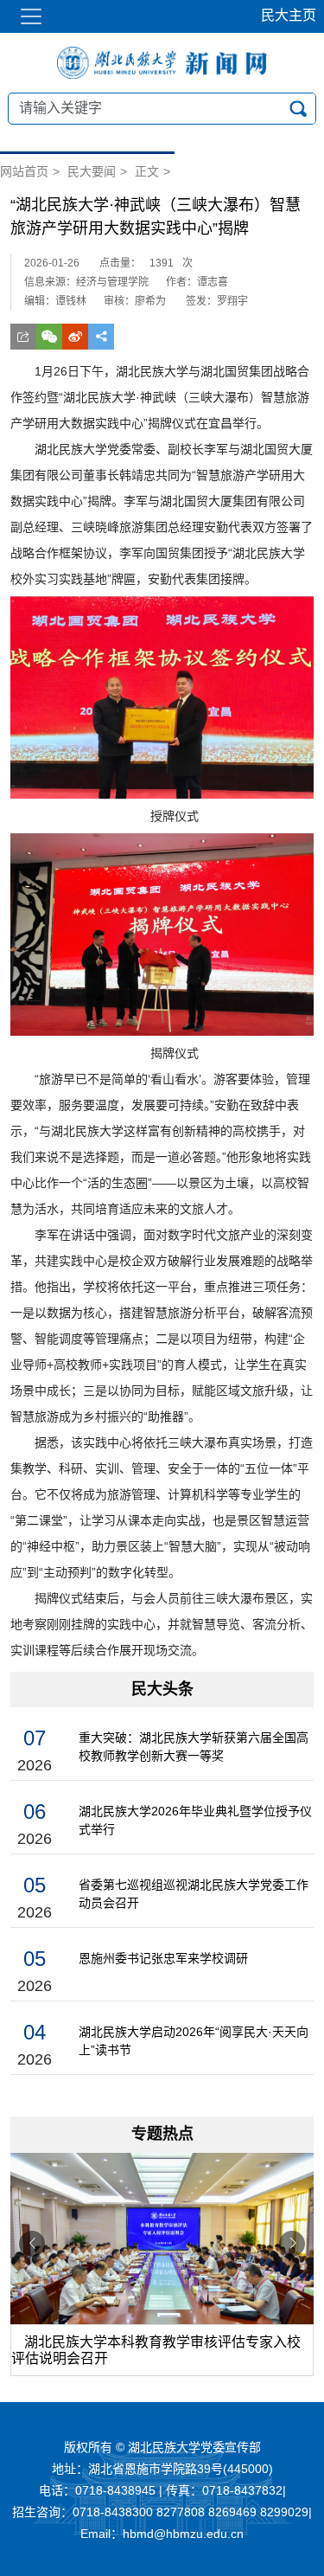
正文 (147, 171)
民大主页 (289, 15)
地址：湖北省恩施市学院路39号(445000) (162, 2469)
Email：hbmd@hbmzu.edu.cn (162, 2534)
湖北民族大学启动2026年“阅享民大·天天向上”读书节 (194, 2041)
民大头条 (162, 1689)
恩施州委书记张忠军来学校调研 (163, 1958)
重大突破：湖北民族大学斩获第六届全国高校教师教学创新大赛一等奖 (194, 1747)
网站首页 (24, 171)
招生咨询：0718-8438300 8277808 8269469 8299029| (162, 2512)
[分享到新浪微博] (75, 337)
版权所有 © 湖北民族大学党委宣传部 (162, 2447)
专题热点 (162, 2134)
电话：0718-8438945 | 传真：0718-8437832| (162, 2490)
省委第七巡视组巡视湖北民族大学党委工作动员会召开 (194, 1894)
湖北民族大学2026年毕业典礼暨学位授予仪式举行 (195, 1820)
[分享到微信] (49, 337)
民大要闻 (92, 171)
